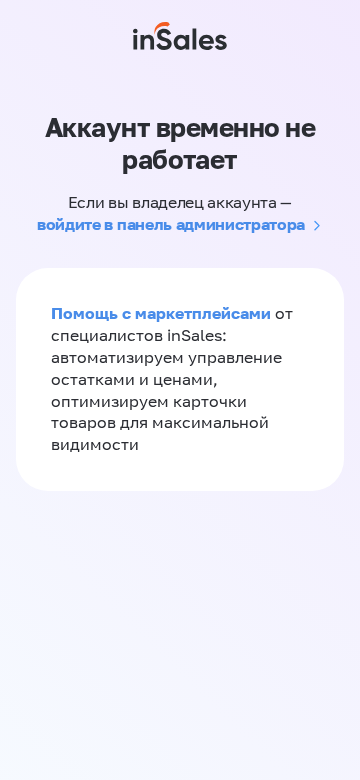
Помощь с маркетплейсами (163, 313)
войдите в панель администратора (171, 224)
